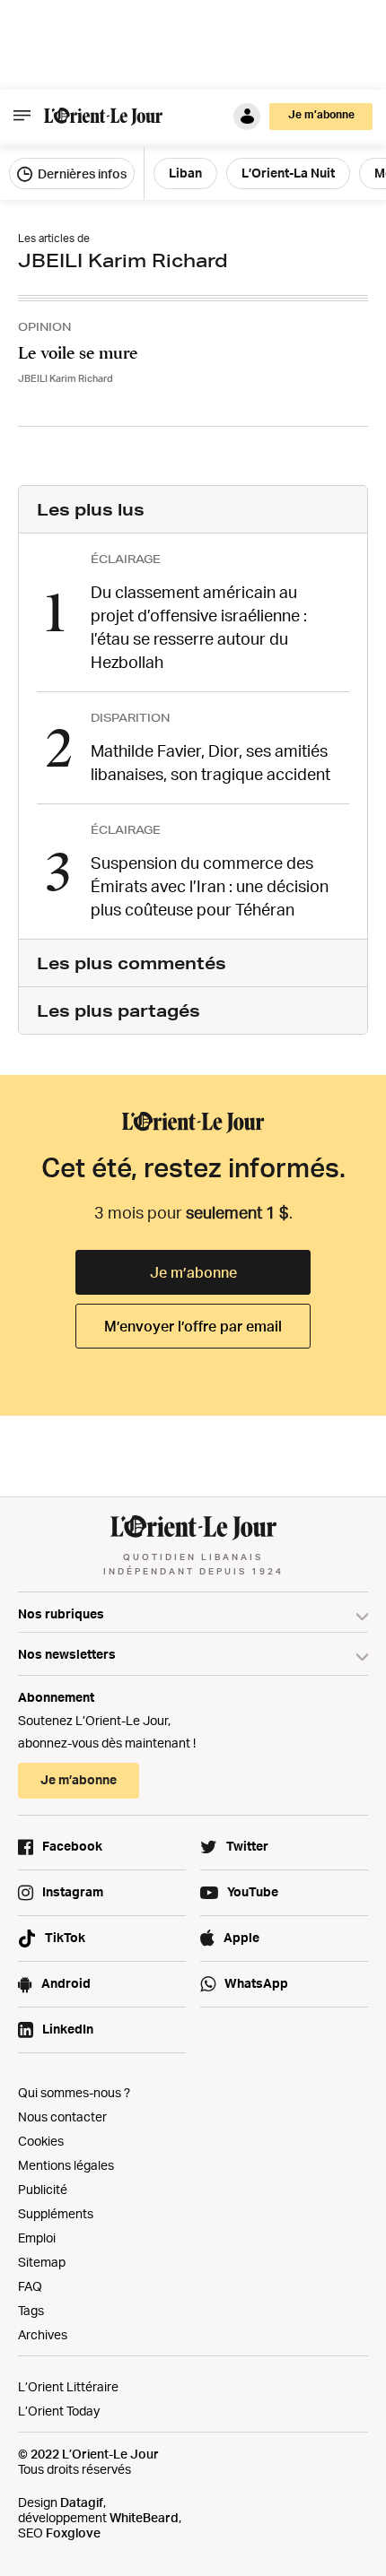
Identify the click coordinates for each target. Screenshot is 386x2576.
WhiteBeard (144, 2517)
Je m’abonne (193, 1272)
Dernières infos (81, 173)
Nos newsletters (67, 1654)
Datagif (82, 2502)
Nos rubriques (61, 1613)
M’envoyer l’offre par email (193, 1326)
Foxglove (73, 2533)
